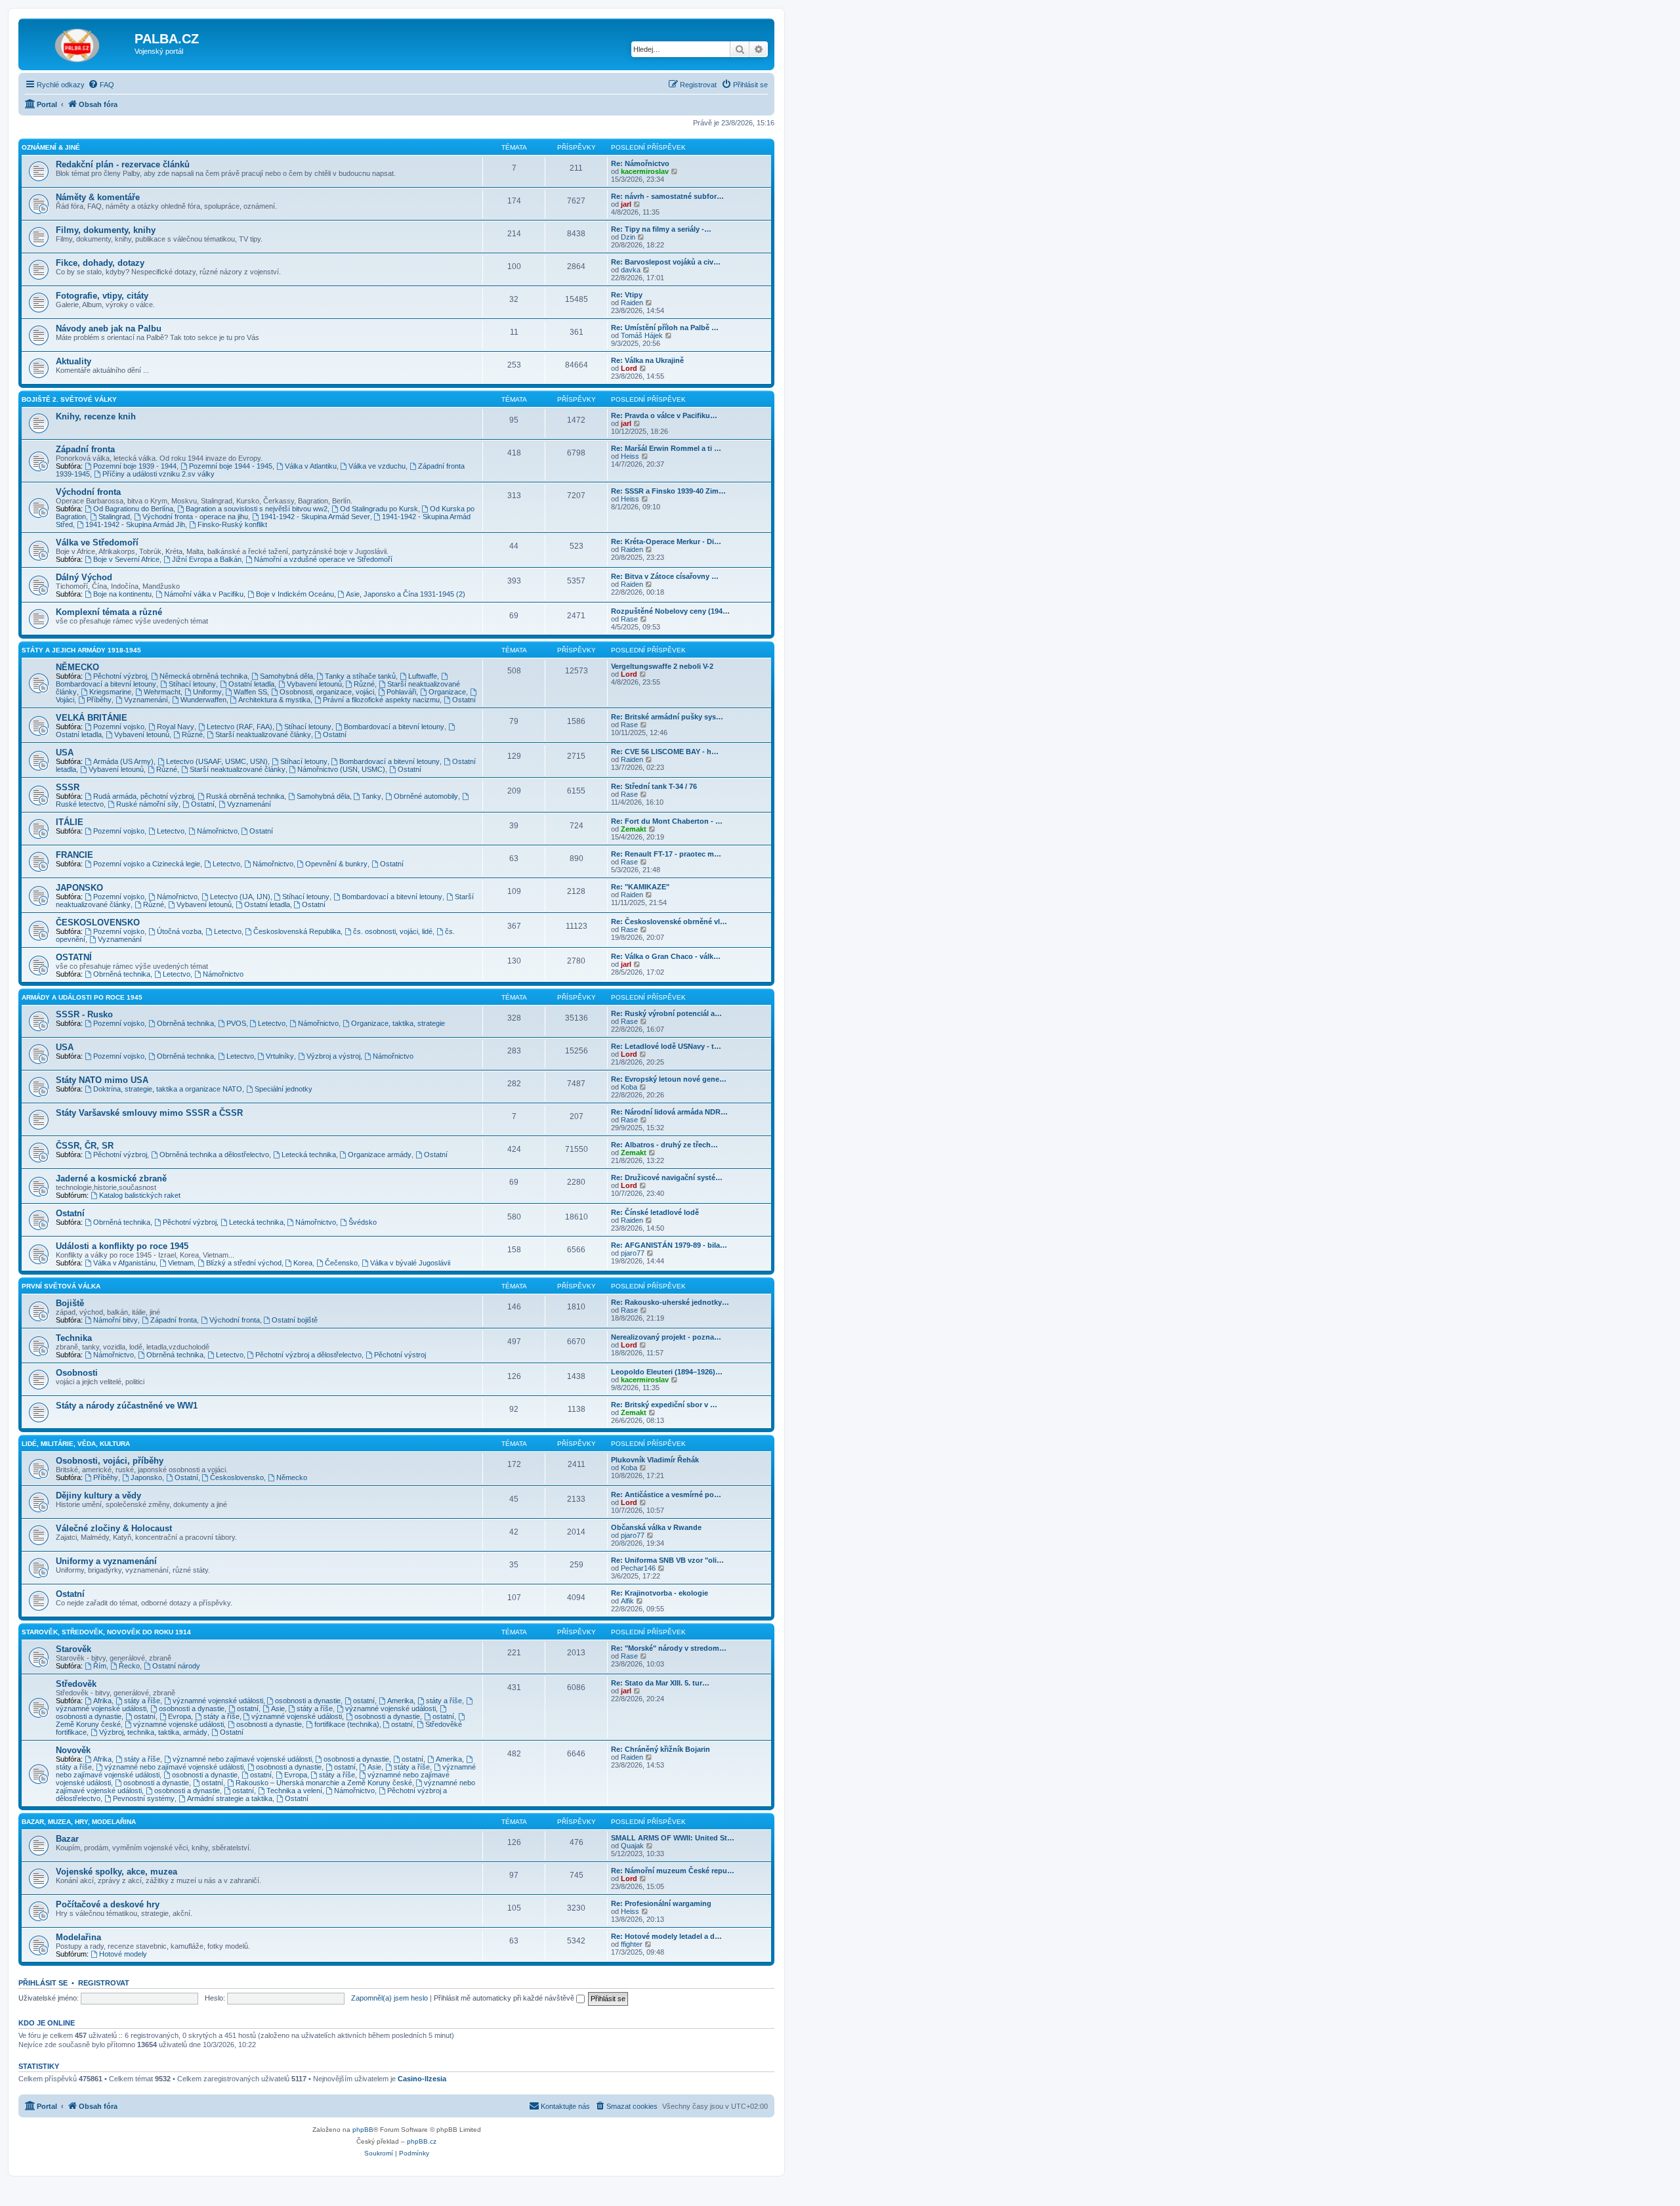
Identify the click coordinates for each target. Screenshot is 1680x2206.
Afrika (102, 1701)
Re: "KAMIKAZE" (640, 887)
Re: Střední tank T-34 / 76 (654, 786)
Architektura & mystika (274, 700)
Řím (100, 1666)
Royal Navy (176, 727)
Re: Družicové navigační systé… (667, 1177)
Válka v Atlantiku (311, 466)
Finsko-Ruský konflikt (232, 524)
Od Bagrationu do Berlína (133, 509)
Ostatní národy (176, 1666)
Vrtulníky (280, 1056)
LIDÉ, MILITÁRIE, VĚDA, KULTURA (76, 1444)
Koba (629, 1087)
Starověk (73, 1649)
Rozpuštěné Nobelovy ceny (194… (670, 611)
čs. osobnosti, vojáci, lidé (393, 931)
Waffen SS (250, 692)
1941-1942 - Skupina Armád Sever (315, 517)
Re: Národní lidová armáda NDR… (669, 1112)
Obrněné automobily (426, 796)
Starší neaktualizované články (263, 734)
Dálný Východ (84, 577)
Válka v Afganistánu (124, 1263)
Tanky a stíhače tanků (360, 676)
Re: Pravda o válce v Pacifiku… (664, 415)
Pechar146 (638, 1568)
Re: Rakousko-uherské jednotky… (670, 1302)
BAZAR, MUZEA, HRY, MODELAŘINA (79, 1822)
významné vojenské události (218, 1701)
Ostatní (464, 700)
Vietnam (181, 1263)
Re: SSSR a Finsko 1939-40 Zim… (668, 491)
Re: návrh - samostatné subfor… (667, 196)
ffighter (632, 1944)
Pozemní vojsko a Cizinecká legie (147, 864)
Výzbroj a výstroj (333, 1056)
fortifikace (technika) (347, 1724)
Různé (364, 684)
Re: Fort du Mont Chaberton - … (667, 821)
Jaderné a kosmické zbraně (111, 1178)
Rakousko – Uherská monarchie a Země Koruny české (324, 1783)
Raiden (632, 303)
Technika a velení (294, 1791)
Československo (237, 1477)
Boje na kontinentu (122, 594)
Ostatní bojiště (295, 1320)
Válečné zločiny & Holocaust (114, 1528)
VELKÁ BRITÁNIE (92, 718)
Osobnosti (77, 1373)
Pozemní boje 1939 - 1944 (135, 466)
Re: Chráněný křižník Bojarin (661, 1749)
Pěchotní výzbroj (120, 676)
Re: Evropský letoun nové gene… (669, 1079)
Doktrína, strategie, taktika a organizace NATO (168, 1089)
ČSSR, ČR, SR (85, 1146)
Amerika (400, 1701)
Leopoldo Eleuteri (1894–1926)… (667, 1372)
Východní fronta (88, 492)
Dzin (628, 237)
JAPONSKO (79, 888)
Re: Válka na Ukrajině (647, 360)
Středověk (76, 1684)
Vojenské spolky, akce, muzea (116, 1872)
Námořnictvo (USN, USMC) (341, 769)
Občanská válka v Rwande (656, 1527)
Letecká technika (309, 1155)
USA (65, 753)
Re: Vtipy (627, 295)
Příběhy (99, 700)
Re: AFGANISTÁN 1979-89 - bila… (669, 1245)
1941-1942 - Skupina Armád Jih (135, 524)
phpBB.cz (422, 2141)
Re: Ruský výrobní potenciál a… (666, 1013)
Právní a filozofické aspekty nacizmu (381, 700)
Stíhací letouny (192, 684)
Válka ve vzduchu (377, 466)
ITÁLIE (70, 822)
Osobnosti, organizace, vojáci (327, 692)
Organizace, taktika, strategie (398, 1023)
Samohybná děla (286, 676)
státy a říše (142, 1701)
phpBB (363, 2130)
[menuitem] (101, 85)
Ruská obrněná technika (245, 796)
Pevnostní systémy (144, 1798)
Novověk (73, 1750)
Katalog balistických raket (140, 1195)
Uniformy (207, 692)
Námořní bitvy (115, 1320)
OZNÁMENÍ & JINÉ (51, 147)
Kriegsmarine (110, 692)
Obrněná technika (122, 974)
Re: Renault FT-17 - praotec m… (666, 854)
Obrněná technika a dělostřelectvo (214, 1155)
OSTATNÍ (74, 957)
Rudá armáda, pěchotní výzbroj (143, 796)
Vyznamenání (146, 700)
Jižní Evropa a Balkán (207, 559)
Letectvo (171, 831)
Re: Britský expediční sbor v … (664, 1405)
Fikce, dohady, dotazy (100, 263)
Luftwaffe (423, 676)
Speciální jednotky (283, 1089)
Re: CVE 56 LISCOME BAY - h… (665, 752)
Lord (629, 368)
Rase (629, 619)
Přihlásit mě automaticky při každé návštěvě (505, 1998)
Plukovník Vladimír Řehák (655, 1460)
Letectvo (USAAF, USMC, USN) (217, 761)
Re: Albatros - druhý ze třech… (664, 1145)
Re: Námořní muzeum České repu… (673, 1871)
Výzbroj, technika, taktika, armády (153, 1732)
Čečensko (341, 1263)
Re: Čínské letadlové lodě (655, 1212)
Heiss (630, 456)
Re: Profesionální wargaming (661, 1903)
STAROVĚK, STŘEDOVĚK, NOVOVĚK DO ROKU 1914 (106, 1632)
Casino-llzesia (422, 2079)
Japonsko (146, 1477)
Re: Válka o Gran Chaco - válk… (666, 956)
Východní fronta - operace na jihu (195, 517)
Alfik (627, 1601)
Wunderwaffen (203, 700)
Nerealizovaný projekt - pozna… (666, 1337)
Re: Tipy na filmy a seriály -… (661, 229)
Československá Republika (297, 931)
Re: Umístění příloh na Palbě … (665, 328)
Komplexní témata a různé (109, 612)
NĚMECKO (77, 667)
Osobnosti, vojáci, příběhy (110, 1461)
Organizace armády (380, 1155)
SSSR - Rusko (84, 1014)
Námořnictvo (217, 831)
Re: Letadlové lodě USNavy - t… (666, 1046)
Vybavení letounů (314, 684)
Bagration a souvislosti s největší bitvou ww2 (257, 509)
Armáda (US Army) (123, 761)
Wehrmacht (162, 692)
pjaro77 (633, 1253)
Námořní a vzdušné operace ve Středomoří (323, 559)
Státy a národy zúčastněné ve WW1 (127, 1406)
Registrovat (104, 1983)
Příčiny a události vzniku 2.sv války (158, 474)
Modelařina (78, 1937)
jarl (626, 204)
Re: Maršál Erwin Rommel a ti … (666, 448)
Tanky (371, 796)
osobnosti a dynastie (308, 1701)
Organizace (447, 692)
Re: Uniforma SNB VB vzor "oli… (667, 1560)
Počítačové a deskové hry (108, 1904)
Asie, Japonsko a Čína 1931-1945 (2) (406, 594)
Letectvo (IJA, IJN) (240, 897)
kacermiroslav (645, 171)
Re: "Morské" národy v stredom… (669, 1648)
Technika (74, 1338)
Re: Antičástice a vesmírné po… (666, 1495)
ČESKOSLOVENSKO (98, 923)
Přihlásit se (43, 1983)
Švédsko (363, 1222)
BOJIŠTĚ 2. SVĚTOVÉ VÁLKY (69, 399)
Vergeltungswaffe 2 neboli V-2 (662, 666)
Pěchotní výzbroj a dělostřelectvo (308, 1355)
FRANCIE (74, 855)
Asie (278, 1708)
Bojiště (70, 1303)
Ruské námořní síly (147, 804)
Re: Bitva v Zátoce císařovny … (665, 576)
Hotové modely (123, 1954)
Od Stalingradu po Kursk (379, 509)
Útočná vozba (179, 931)
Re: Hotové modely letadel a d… (666, 1936)
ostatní (364, 1701)
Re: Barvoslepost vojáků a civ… (666, 262)
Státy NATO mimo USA (102, 1080)
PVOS (236, 1023)
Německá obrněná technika (203, 676)
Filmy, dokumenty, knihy (106, 230)
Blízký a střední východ (244, 1263)
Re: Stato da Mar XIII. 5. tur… (660, 1683)
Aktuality (73, 361)
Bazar (67, 1839)
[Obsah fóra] (78, 43)
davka (631, 270)
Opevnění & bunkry (336, 864)
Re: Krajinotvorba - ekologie (660, 1593)
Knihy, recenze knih (96, 416)
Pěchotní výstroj (400, 1355)
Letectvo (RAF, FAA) (240, 727)
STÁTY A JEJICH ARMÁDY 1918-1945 (81, 650)
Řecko (129, 1666)
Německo (292, 1477)
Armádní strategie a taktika (230, 1798)
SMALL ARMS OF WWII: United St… (673, 1838)
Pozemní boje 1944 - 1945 (231, 466)
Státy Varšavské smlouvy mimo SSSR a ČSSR (149, 1113)
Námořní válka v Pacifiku (204, 594)
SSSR (68, 787)
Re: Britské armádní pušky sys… (667, 717)
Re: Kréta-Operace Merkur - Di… (666, 541)
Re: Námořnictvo (640, 163)
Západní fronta (85, 449)
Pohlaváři (401, 692)
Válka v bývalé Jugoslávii (410, 1263)
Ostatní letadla (251, 684)
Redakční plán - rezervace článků (123, 164)
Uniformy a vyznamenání (106, 1561)
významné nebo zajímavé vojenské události (242, 1759)
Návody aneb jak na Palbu (109, 329)
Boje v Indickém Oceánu (295, 594)
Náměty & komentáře (98, 197)
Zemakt (634, 829)
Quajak (632, 1846)
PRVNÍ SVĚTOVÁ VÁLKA (61, 1286)
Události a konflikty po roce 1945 (122, 1246)
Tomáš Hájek (642, 335)
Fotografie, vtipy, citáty (102, 296)
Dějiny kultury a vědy (98, 1495)
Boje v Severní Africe (126, 559)
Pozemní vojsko (119, 727)
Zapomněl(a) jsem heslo (389, 1998)
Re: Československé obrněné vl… (669, 922)
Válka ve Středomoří (97, 542)
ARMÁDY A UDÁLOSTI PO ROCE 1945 (82, 997)
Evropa (179, 1716)
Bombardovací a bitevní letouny (394, 727)
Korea (303, 1263)
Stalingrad (114, 517)
